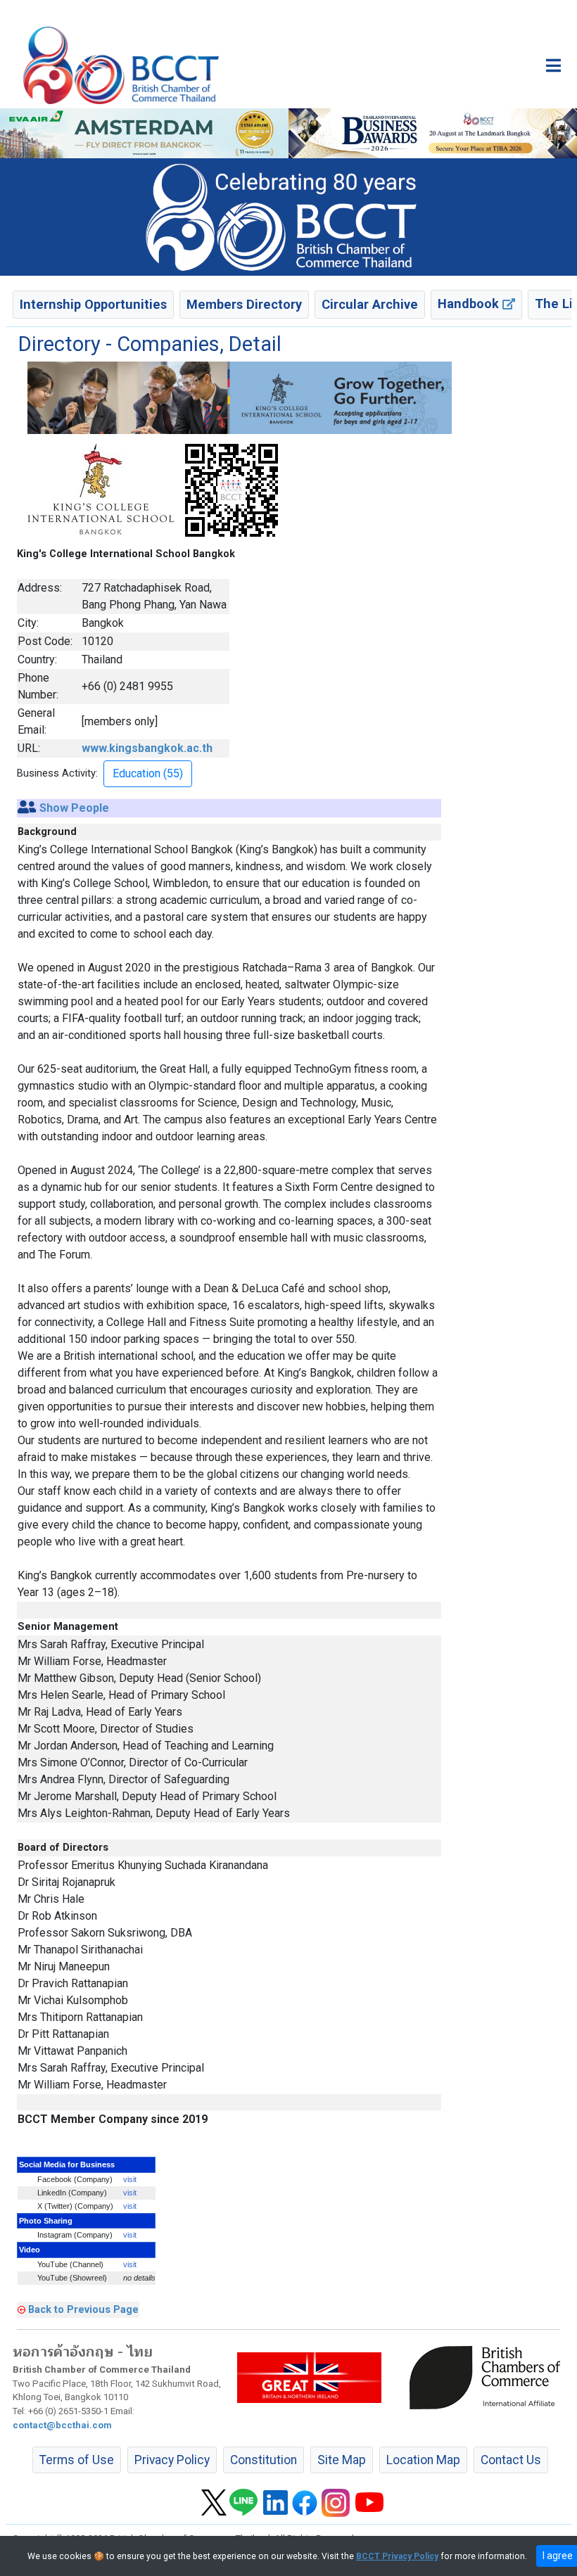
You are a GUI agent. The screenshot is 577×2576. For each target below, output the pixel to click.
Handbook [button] (470, 304)
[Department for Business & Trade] (309, 2377)
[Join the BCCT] (288, 217)
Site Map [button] (342, 2460)
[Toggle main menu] (553, 65)
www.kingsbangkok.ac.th (147, 748)
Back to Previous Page (83, 2309)
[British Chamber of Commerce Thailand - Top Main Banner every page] (433, 133)
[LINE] (243, 2501)
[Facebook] (305, 2501)
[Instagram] (336, 2501)
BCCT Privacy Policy (397, 2556)
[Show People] (27, 808)
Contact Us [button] (511, 2460)
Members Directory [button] (244, 304)
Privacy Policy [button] (172, 2460)
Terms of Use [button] (77, 2460)
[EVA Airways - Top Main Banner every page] (144, 133)
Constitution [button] (264, 2460)
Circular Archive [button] (370, 304)
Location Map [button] (423, 2460)
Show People (74, 808)
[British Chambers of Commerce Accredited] (488, 2377)
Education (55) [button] (148, 773)
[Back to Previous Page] (21, 2309)
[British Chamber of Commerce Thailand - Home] (121, 65)
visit (130, 2179)
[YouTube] (369, 2501)
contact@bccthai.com (62, 2425)
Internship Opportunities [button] (93, 304)
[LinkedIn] (275, 2501)
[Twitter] (214, 2501)
